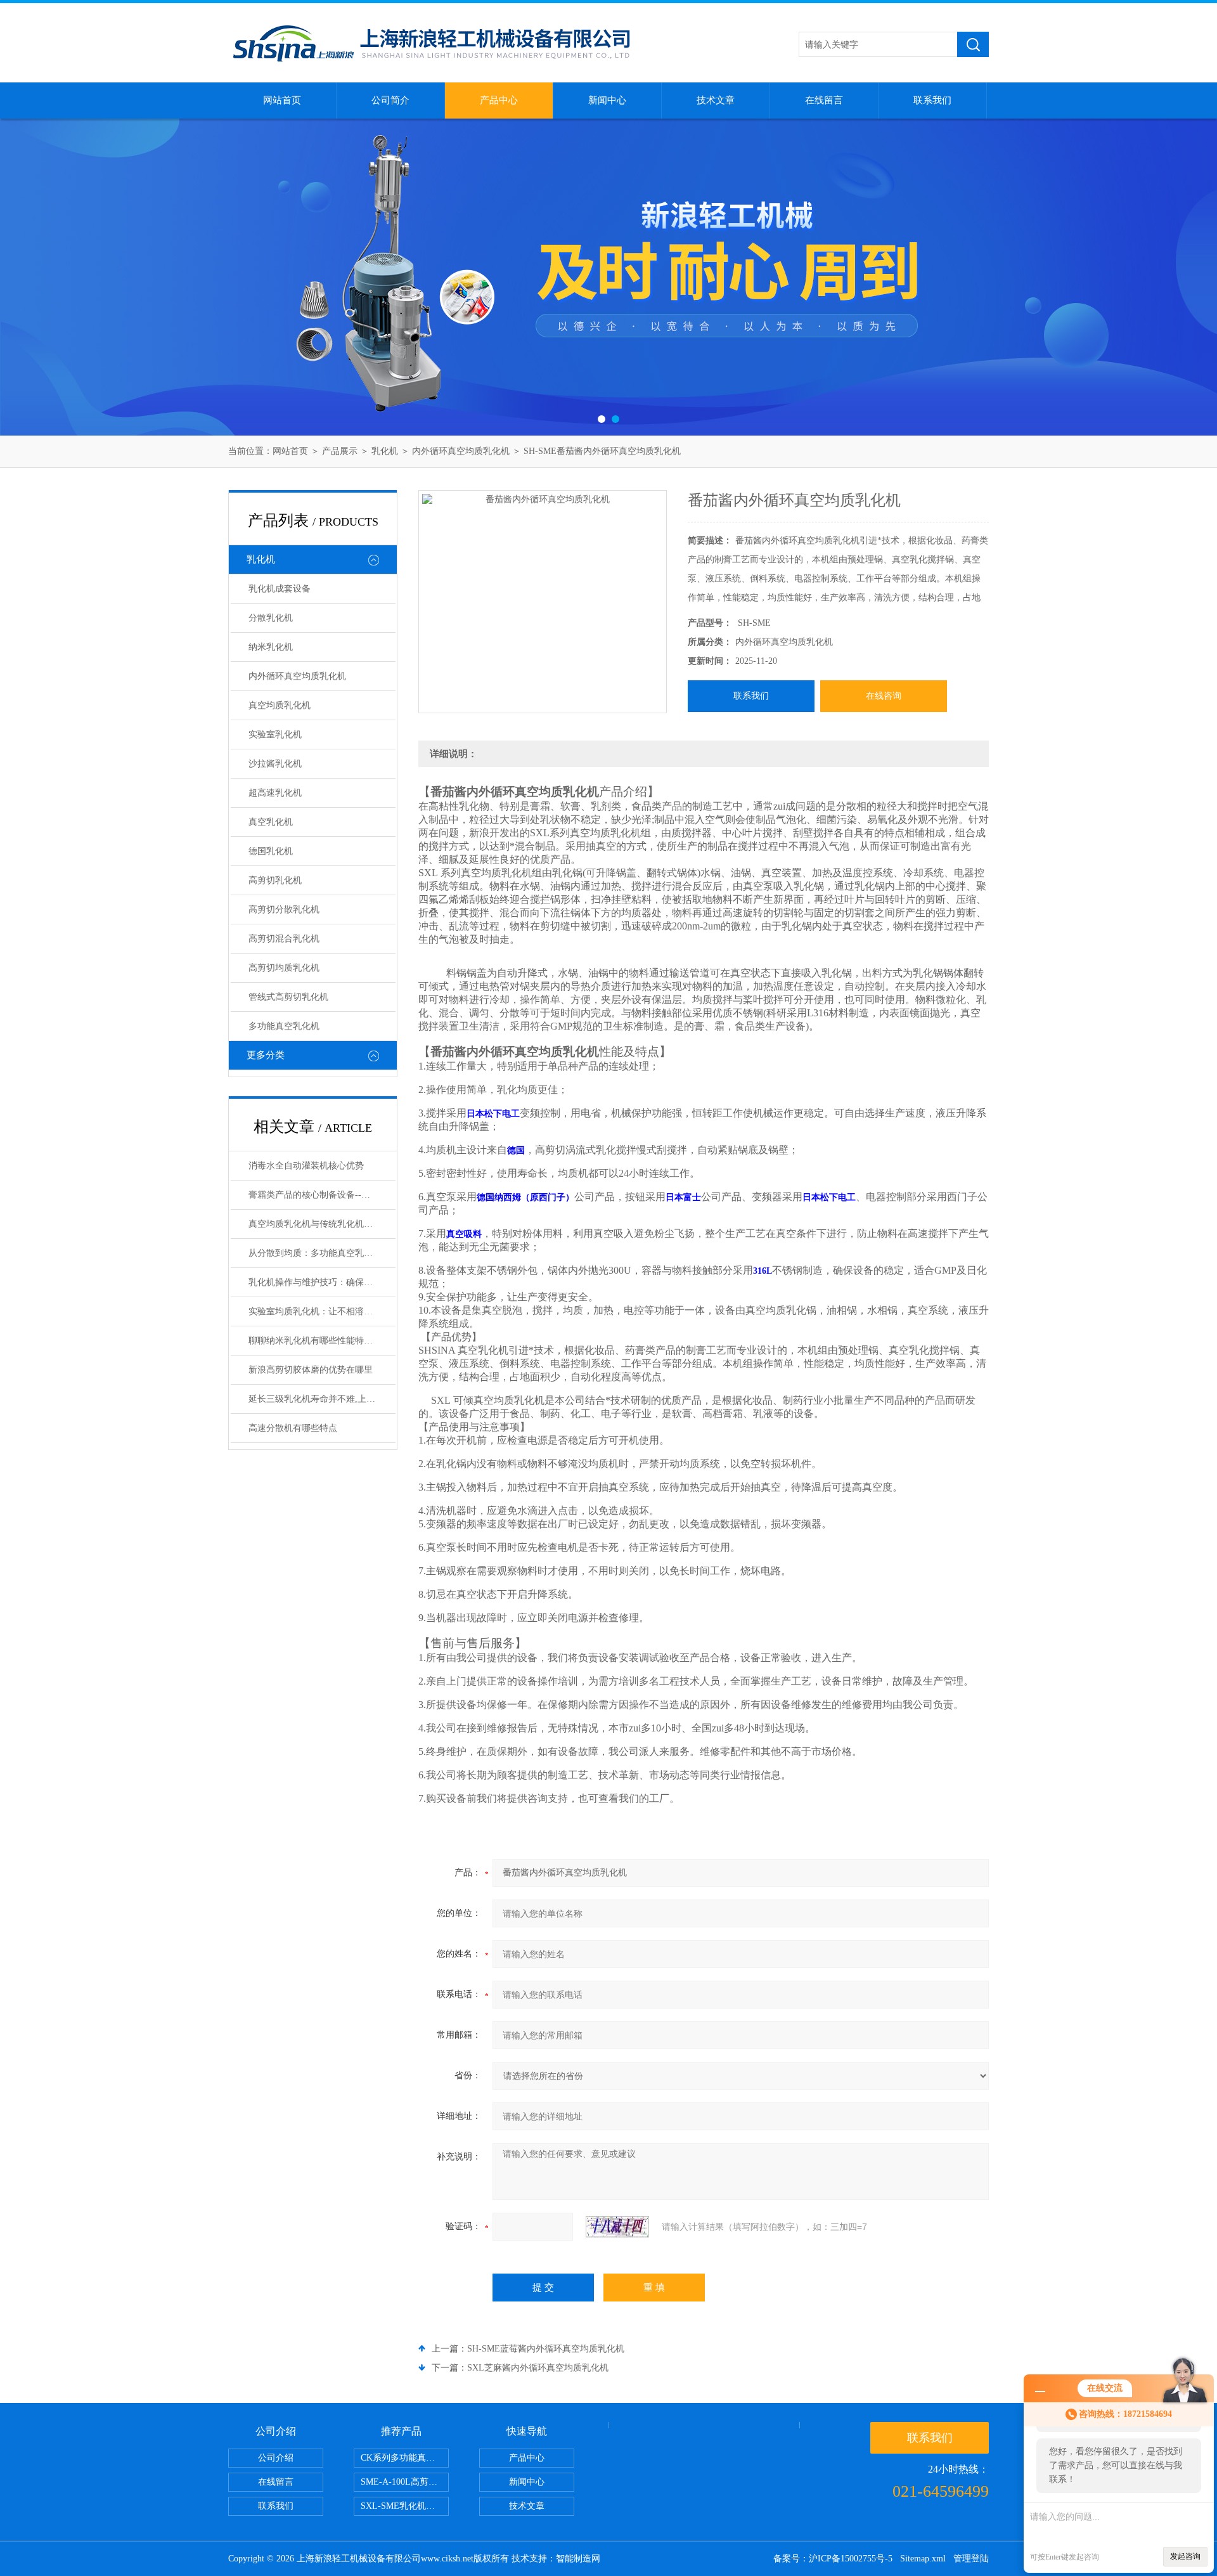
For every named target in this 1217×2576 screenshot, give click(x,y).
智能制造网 (578, 2559)
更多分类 (266, 1055)
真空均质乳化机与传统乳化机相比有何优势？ (322, 1224)
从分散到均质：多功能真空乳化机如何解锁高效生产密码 (322, 1253)
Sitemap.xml (923, 2559)
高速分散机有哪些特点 (293, 1428)
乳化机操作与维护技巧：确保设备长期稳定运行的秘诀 (322, 1282)
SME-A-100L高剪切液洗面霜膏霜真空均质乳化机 (405, 2482)
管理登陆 (971, 2559)
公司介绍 (276, 2458)
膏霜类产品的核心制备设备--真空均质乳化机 (322, 1195)
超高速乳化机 (275, 793)
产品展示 (340, 451)
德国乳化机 (271, 851)
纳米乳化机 (271, 647)
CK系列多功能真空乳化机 (405, 2458)
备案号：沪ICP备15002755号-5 (833, 2559)
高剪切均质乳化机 (284, 968)
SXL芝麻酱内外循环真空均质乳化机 (538, 2368)
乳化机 (385, 451)
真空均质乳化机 (280, 705)
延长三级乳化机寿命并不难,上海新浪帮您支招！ (322, 1399)
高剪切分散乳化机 (284, 909)
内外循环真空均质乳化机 (461, 451)
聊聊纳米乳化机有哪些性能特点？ (315, 1341)
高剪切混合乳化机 (284, 939)
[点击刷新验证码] (617, 2227)
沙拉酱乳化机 (275, 764)
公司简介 (390, 100)
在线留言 (824, 100)
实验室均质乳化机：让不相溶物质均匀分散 (322, 1311)
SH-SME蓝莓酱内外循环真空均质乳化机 (546, 2349)
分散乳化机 (271, 618)
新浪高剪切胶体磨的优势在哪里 (311, 1370)
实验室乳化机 (275, 735)
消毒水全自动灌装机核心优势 (306, 1166)
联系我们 (932, 100)
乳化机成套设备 (280, 589)
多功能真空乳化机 (284, 1026)
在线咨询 (884, 696)
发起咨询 (1185, 2556)
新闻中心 (607, 100)
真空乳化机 (271, 822)
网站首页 (282, 100)
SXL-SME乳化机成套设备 (405, 2506)
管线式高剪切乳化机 (288, 997)
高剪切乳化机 (275, 880)
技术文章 (716, 100)
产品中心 (499, 100)
